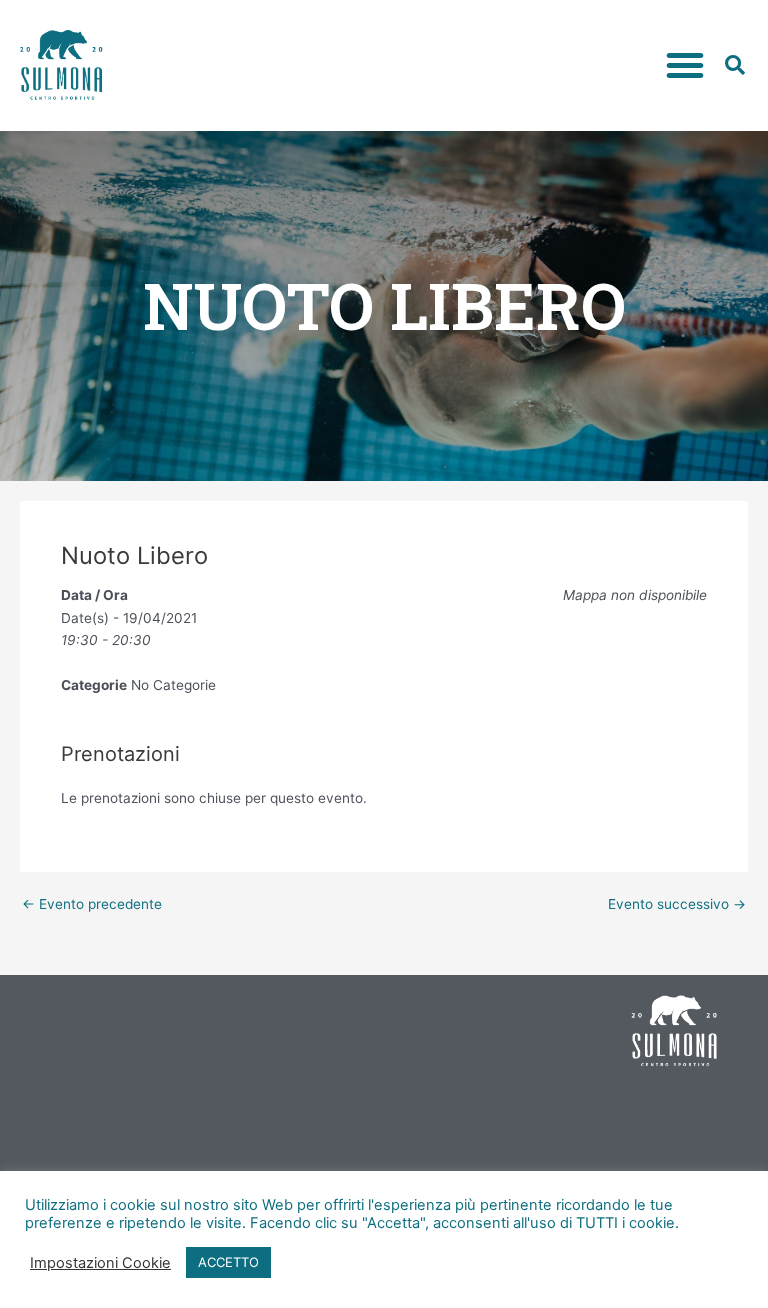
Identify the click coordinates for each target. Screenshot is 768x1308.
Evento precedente (92, 905)
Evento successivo (677, 905)
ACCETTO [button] (228, 1262)
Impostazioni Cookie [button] (100, 1263)
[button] (685, 65)
